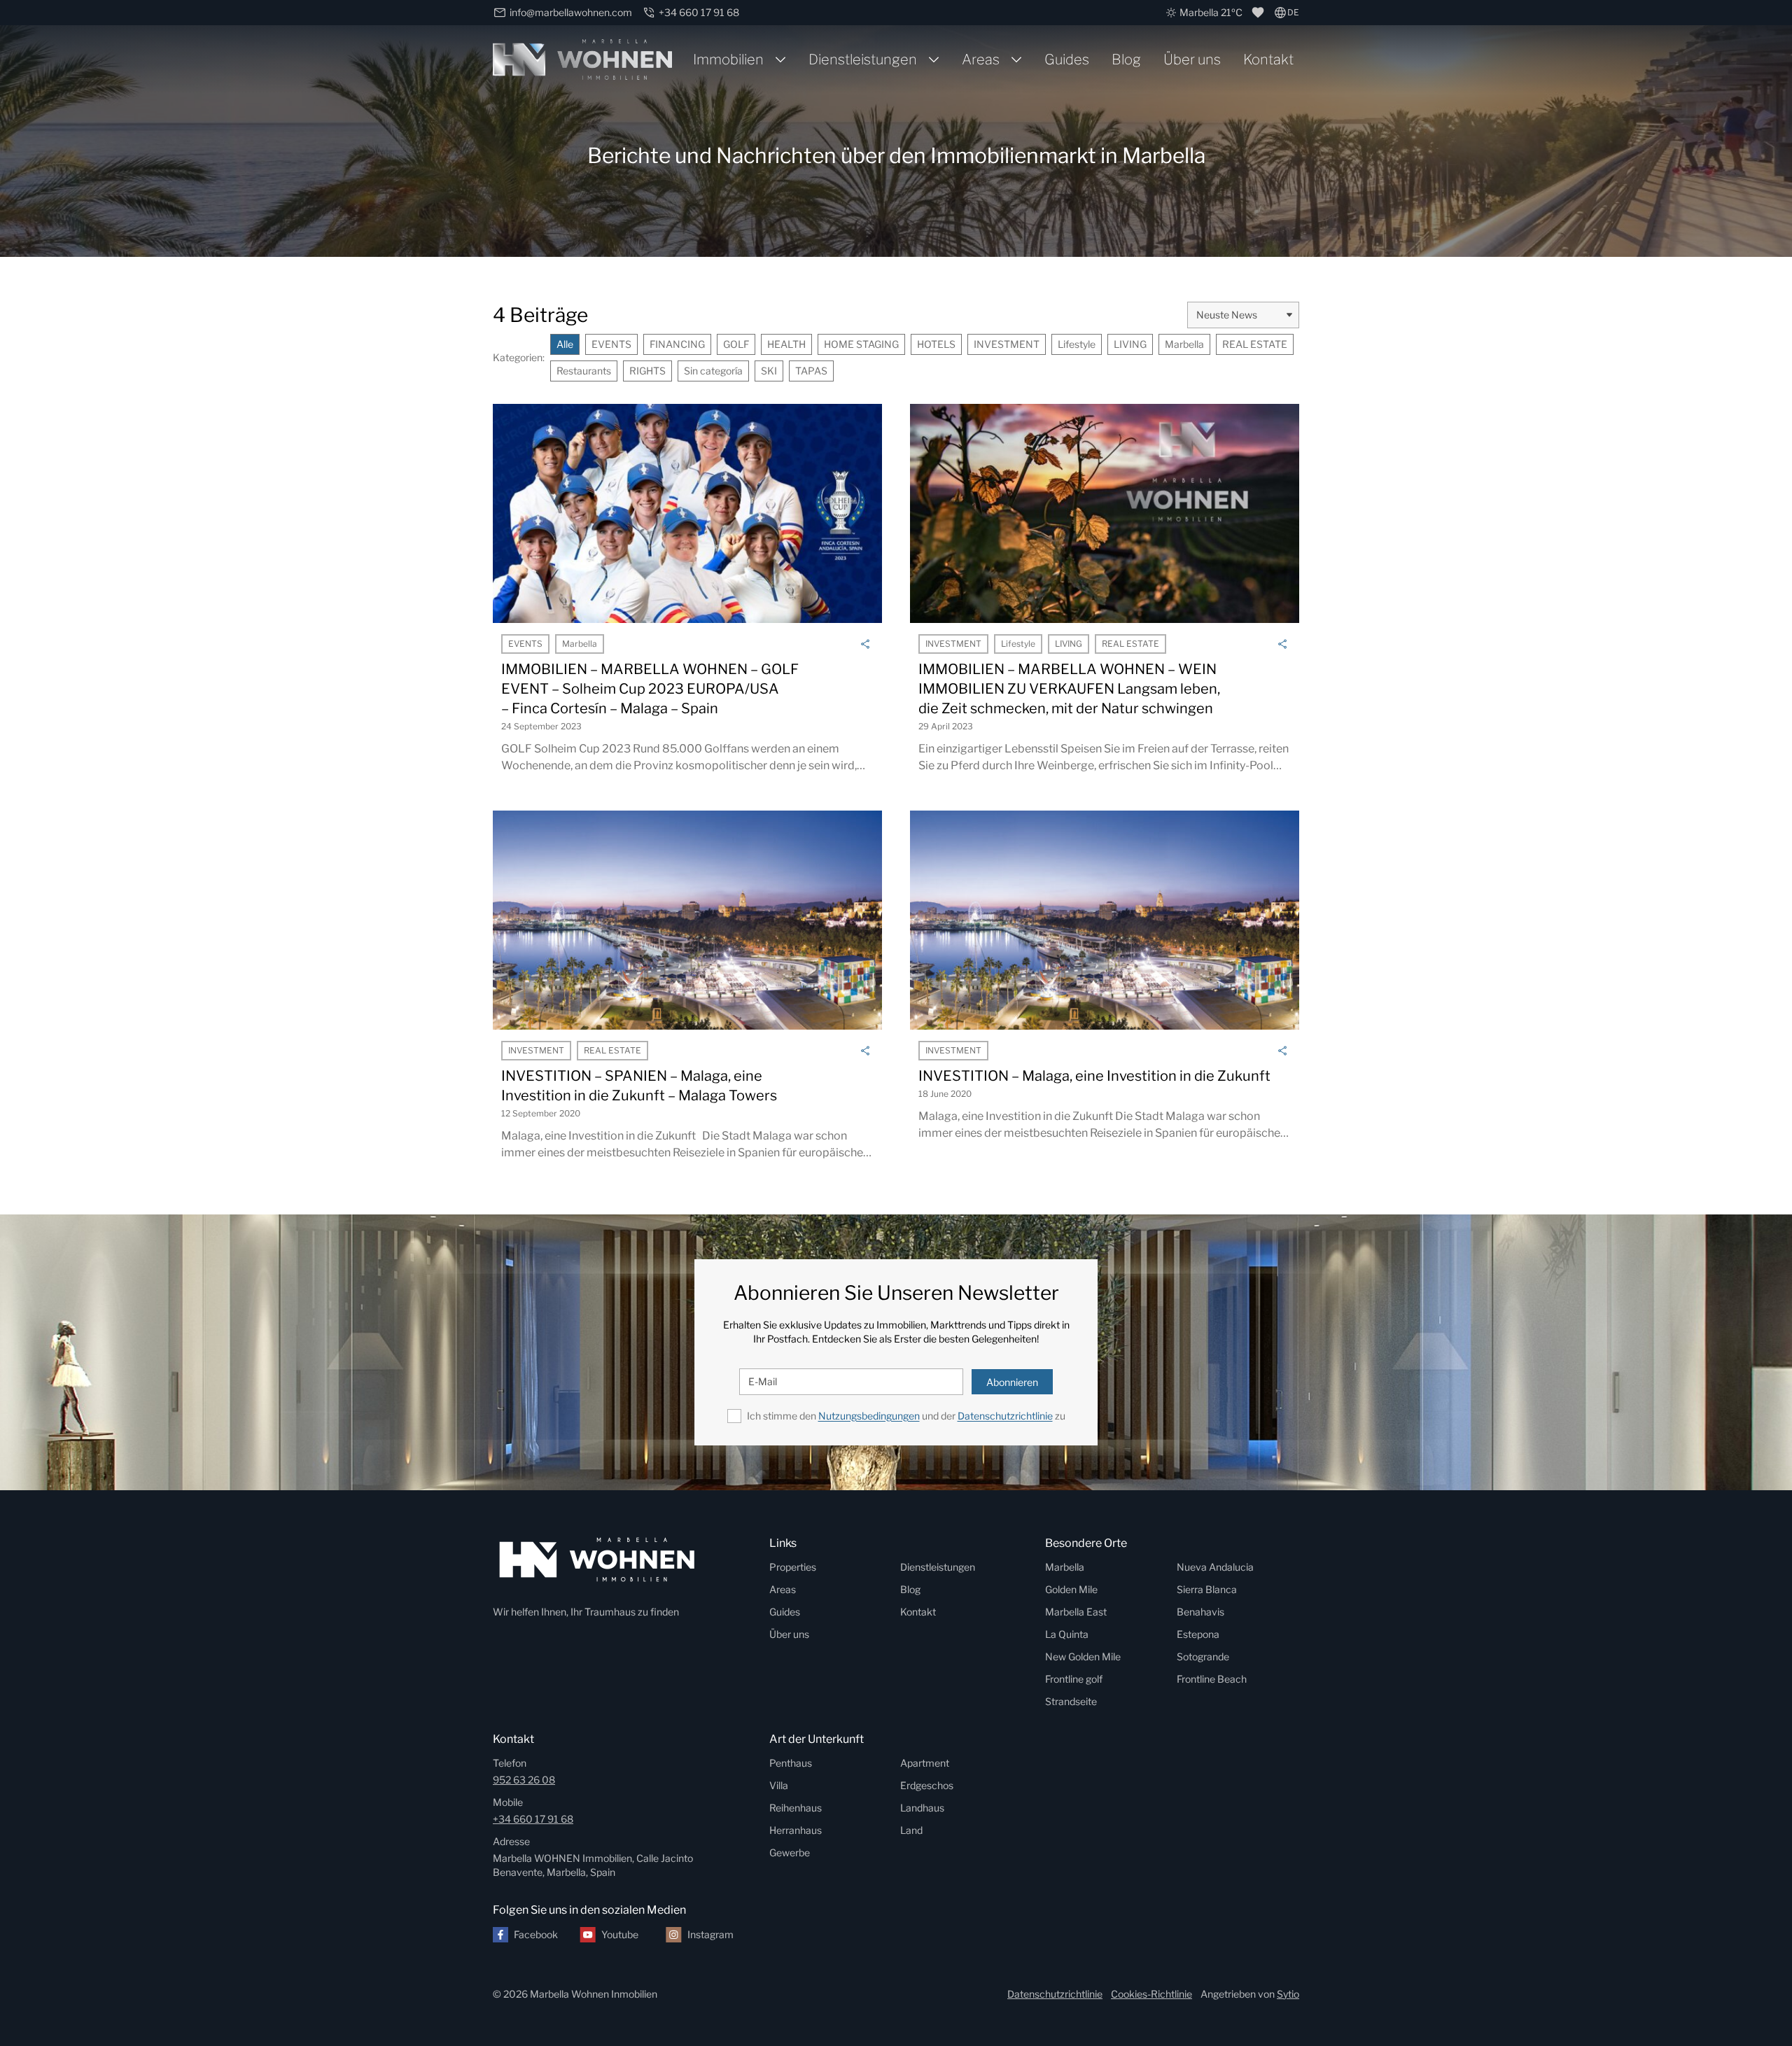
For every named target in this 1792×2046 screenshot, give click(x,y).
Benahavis (1200, 1612)
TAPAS (811, 371)
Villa (779, 1785)
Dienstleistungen (863, 59)
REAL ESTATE (1255, 344)
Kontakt (1268, 59)
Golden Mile (1071, 1589)
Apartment (925, 1763)
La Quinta (1067, 1634)
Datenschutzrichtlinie (1005, 1416)
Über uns (1192, 59)
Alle (565, 344)
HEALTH (786, 344)
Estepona (1198, 1634)
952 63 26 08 (524, 1780)
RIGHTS (647, 371)
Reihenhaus (796, 1808)
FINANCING (677, 344)
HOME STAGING (861, 344)
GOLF (736, 344)
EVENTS (611, 344)
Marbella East (1076, 1612)
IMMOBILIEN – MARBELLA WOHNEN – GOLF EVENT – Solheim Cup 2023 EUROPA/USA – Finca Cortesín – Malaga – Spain (650, 689)
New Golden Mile (1083, 1656)
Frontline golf (1074, 1679)
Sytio (1288, 1994)
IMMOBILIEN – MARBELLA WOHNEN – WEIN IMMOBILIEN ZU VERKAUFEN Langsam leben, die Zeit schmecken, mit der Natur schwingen (1069, 689)
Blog (1126, 59)
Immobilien (728, 59)
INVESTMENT (1007, 344)
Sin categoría (713, 371)
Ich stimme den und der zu (906, 1416)
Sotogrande (1203, 1656)
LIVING (1130, 344)
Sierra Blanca (1207, 1589)
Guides (1067, 59)
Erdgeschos (927, 1785)
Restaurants (584, 371)
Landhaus (922, 1808)
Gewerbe (790, 1852)
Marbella (1184, 344)
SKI (769, 371)
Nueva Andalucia (1215, 1567)
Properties (793, 1567)
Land (911, 1830)
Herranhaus (796, 1830)
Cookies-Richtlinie (1151, 1994)
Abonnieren (1012, 1382)
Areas (981, 59)
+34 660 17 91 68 (533, 1819)
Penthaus (791, 1763)
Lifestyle (1077, 344)
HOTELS (936, 344)
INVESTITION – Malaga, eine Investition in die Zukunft (1094, 1076)
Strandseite (1071, 1701)
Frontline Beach (1212, 1679)
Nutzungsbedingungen (869, 1416)
